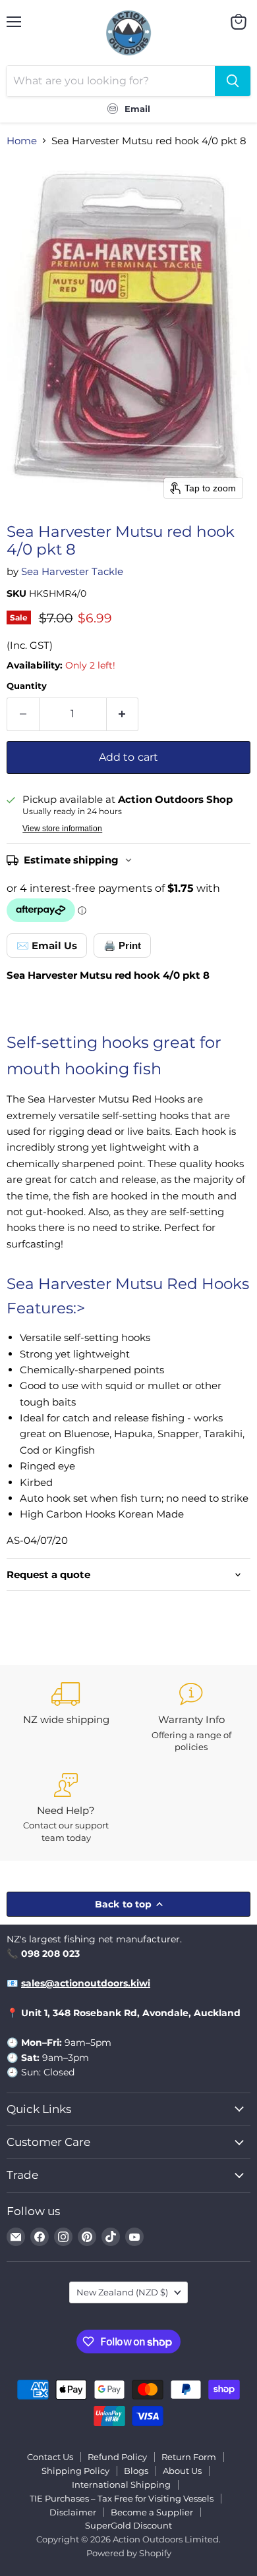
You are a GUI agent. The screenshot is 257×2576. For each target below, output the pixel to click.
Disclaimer (73, 2512)
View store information (62, 829)
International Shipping (121, 2484)
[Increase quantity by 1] (123, 714)
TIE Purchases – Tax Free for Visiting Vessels (122, 2498)
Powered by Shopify (129, 2553)
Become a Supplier (152, 2512)
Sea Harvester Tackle (72, 571)
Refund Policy (117, 2457)
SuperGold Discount (128, 2525)
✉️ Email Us (47, 945)
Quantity (27, 686)
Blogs (136, 2471)
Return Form (189, 2457)
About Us (182, 2471)
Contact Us (50, 2457)
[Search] (233, 81)
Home (22, 141)
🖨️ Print (122, 945)
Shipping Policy (75, 2471)
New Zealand (122, 2292)
